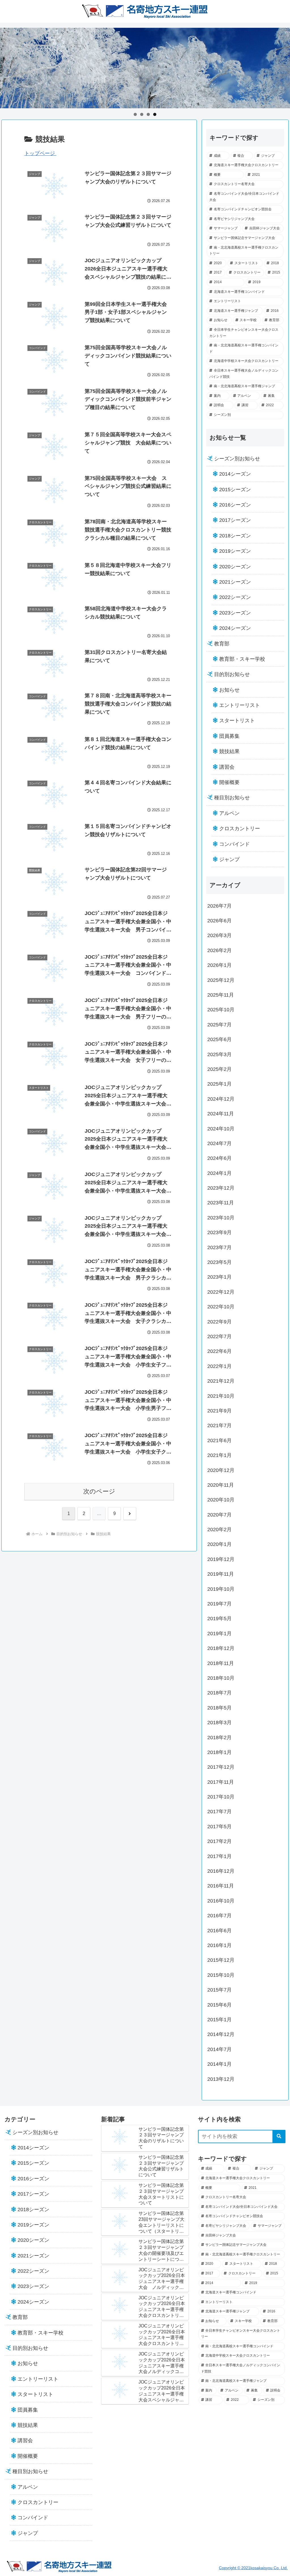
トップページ (40, 153)
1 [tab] (135, 114)
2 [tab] (142, 114)
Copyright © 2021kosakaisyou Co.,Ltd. (253, 2568)
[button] (279, 2137)
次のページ (99, 1491)
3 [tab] (148, 114)
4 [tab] (155, 114)
